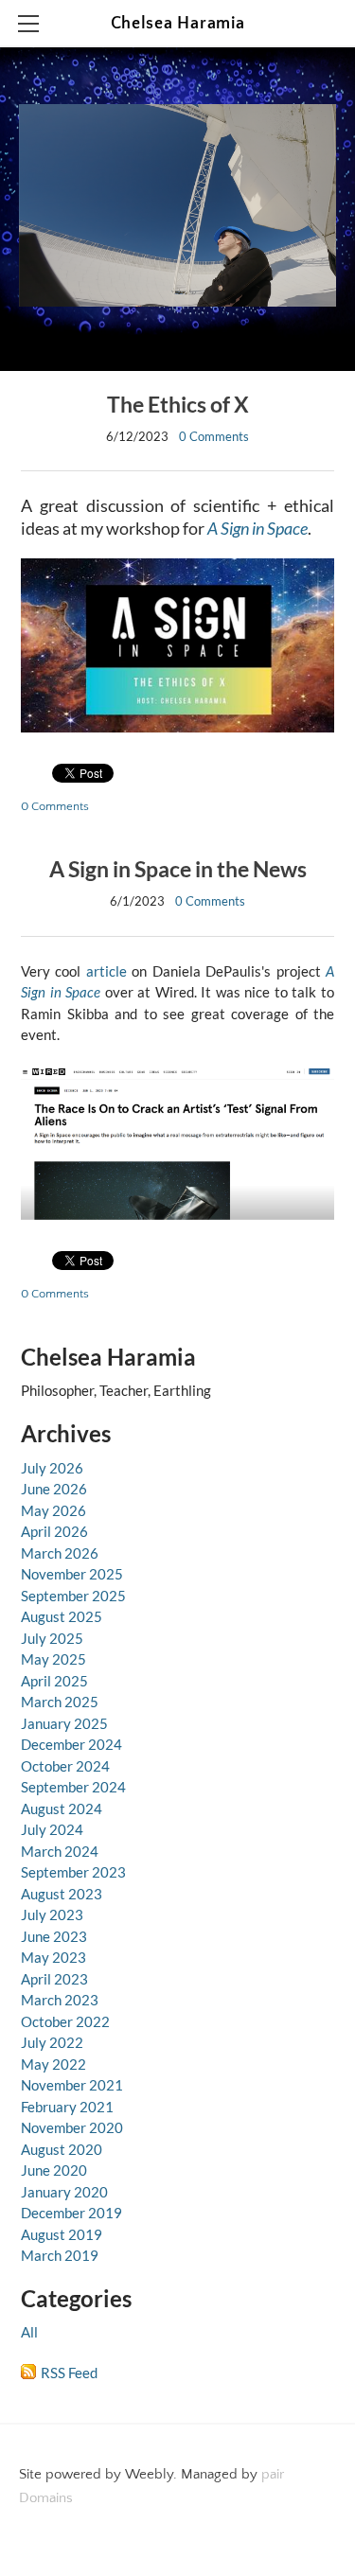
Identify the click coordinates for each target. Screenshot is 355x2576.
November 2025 (72, 1574)
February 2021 (67, 2107)
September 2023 (73, 1872)
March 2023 (60, 2000)
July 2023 (52, 1914)
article (109, 971)
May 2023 (53, 1957)
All (29, 2332)
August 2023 (62, 1894)
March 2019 (60, 2255)
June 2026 (54, 1489)
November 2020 (72, 2127)
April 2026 (54, 1531)
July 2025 (52, 1638)
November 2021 (72, 2085)
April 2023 (54, 1979)
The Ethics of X (178, 405)
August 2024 (62, 1808)
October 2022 (65, 2021)
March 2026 (60, 1553)
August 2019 (62, 2234)
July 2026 (52, 1468)
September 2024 (73, 1787)
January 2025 (64, 1723)
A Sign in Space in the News (178, 869)
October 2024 (65, 1766)
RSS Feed (69, 2373)
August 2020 (62, 2149)
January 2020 (64, 2192)
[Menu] (28, 24)
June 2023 (54, 1936)
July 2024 (52, 1829)
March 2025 (60, 1702)
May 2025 (53, 1659)
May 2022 (53, 2064)
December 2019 (71, 2213)
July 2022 (52, 2042)
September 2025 (73, 1596)
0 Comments (214, 436)
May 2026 (53, 1510)
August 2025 (62, 1616)
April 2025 (54, 1681)
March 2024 (60, 1851)
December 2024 (71, 1744)
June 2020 (54, 2170)
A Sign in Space (257, 528)
